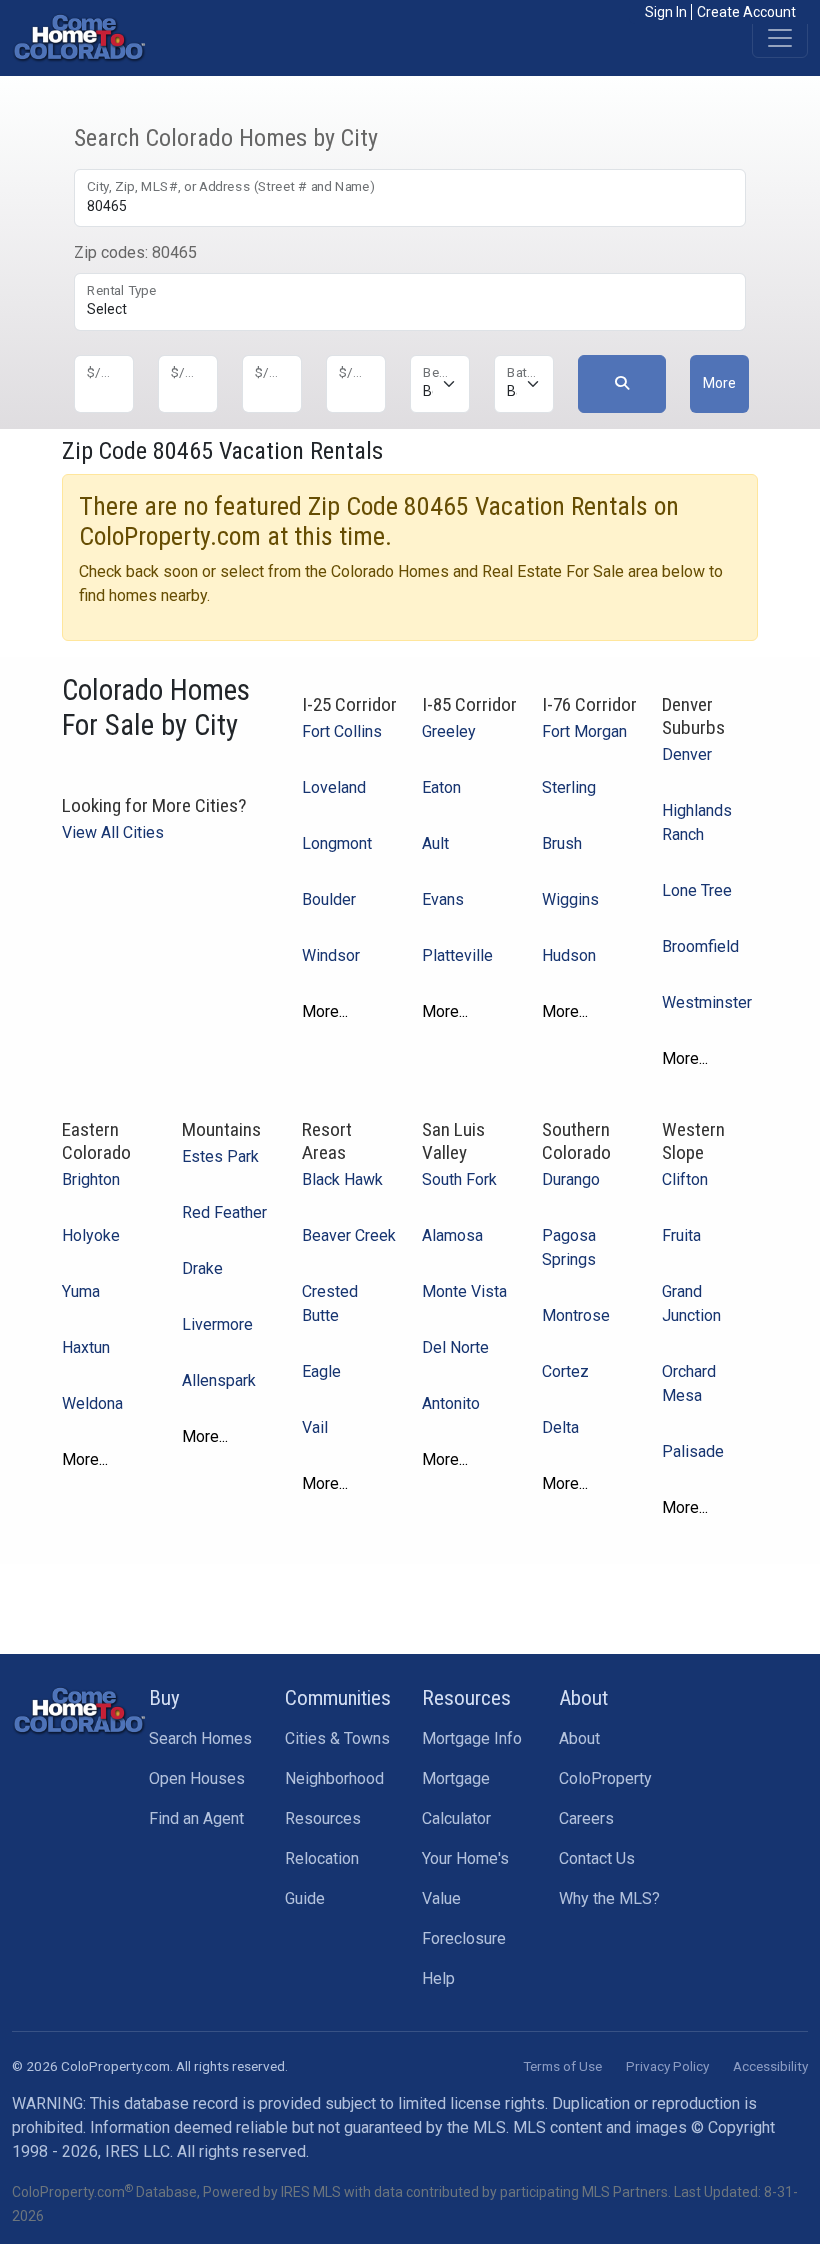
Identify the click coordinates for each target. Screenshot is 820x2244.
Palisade (693, 1451)
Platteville (457, 955)
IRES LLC (137, 2151)
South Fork (459, 1179)
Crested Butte (330, 1303)
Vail (315, 1427)
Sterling (569, 787)
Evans (443, 899)
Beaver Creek (349, 1235)
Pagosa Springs (569, 1247)
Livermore (217, 1324)
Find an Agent (196, 1818)
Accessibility (770, 2066)
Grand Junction (691, 1303)
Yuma (81, 1291)
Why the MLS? (609, 1898)
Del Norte (455, 1347)
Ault (435, 843)
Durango (571, 1179)
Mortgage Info (472, 1738)
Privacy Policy (667, 2066)
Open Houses (197, 1778)
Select (107, 309)
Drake (202, 1268)
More (719, 383)
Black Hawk (342, 1179)
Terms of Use (562, 2066)
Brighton (91, 1179)
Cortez (565, 1371)
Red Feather (224, 1212)
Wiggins (570, 899)
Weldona (92, 1403)
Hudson (569, 955)
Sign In (666, 12)
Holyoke (91, 1235)
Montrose (576, 1315)
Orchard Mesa (689, 1383)
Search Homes (200, 1738)
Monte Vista (464, 1291)
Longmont (337, 843)
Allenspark (219, 1380)
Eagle (321, 1371)
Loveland (334, 787)
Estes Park (220, 1156)
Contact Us (597, 1858)
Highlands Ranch (697, 822)
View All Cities (113, 832)
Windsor (331, 955)
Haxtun (86, 1347)
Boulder (329, 899)
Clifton (685, 1179)
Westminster (707, 1002)
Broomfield (700, 946)
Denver (687, 754)
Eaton (441, 787)
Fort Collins (342, 731)
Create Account (746, 12)
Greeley (449, 731)
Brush (562, 843)
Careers (586, 1818)
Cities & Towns (337, 1738)
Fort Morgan (584, 731)
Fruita (681, 1235)
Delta (560, 1427)
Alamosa (452, 1235)
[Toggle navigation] (780, 38)
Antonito (451, 1403)
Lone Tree (697, 890)
